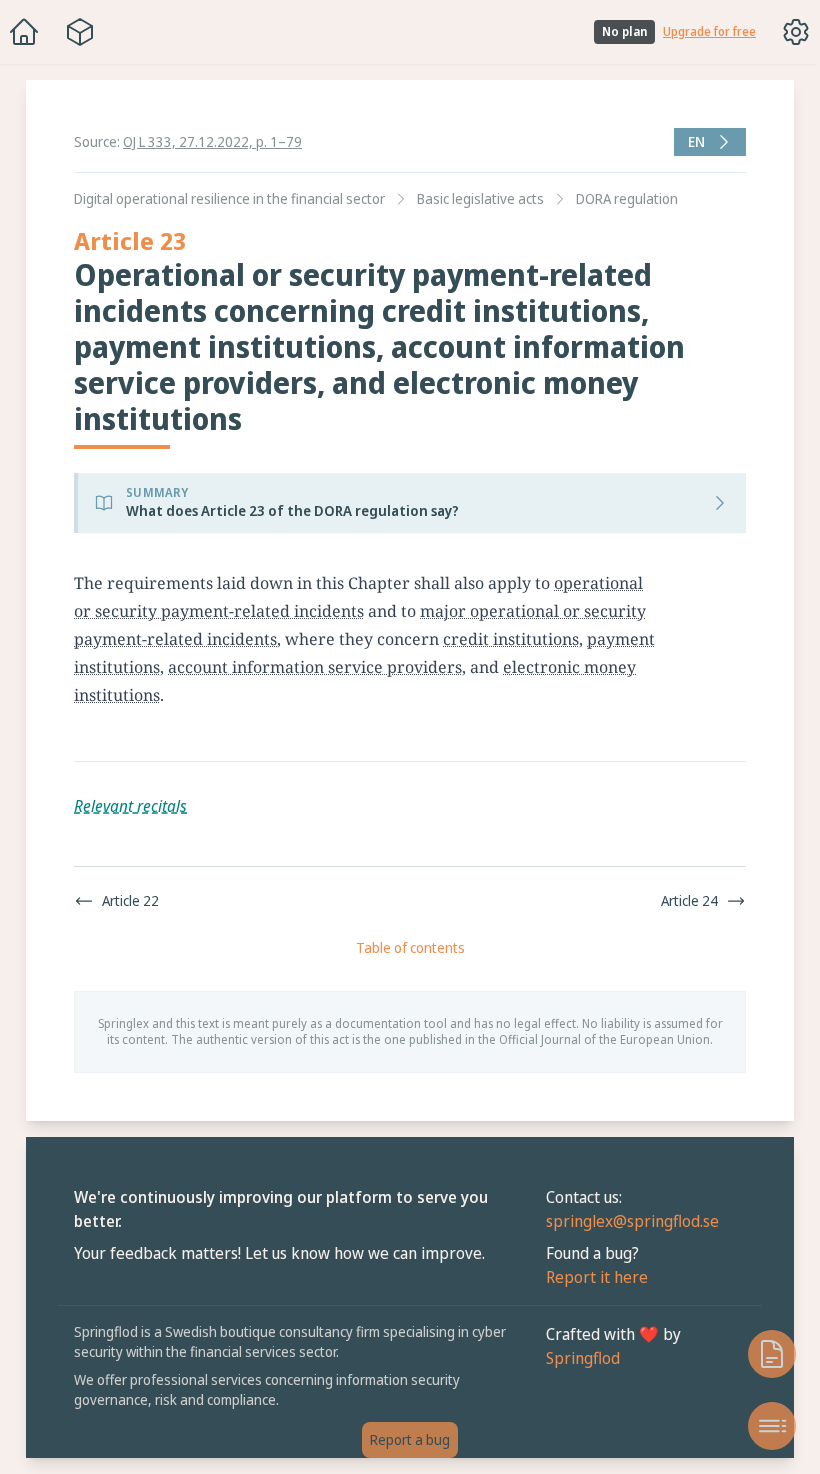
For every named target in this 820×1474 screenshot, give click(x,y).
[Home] (24, 32)
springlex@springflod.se (627, 1221)
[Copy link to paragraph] (672, 583)
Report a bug (405, 1439)
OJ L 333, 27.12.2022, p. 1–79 (212, 141)
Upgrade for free (709, 32)
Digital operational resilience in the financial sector (224, 198)
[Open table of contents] (762, 1426)
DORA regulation (622, 198)
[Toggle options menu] (796, 32)
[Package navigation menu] (80, 32)
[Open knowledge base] (762, 1354)
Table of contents (405, 947)
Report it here (592, 1277)
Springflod (578, 1358)
